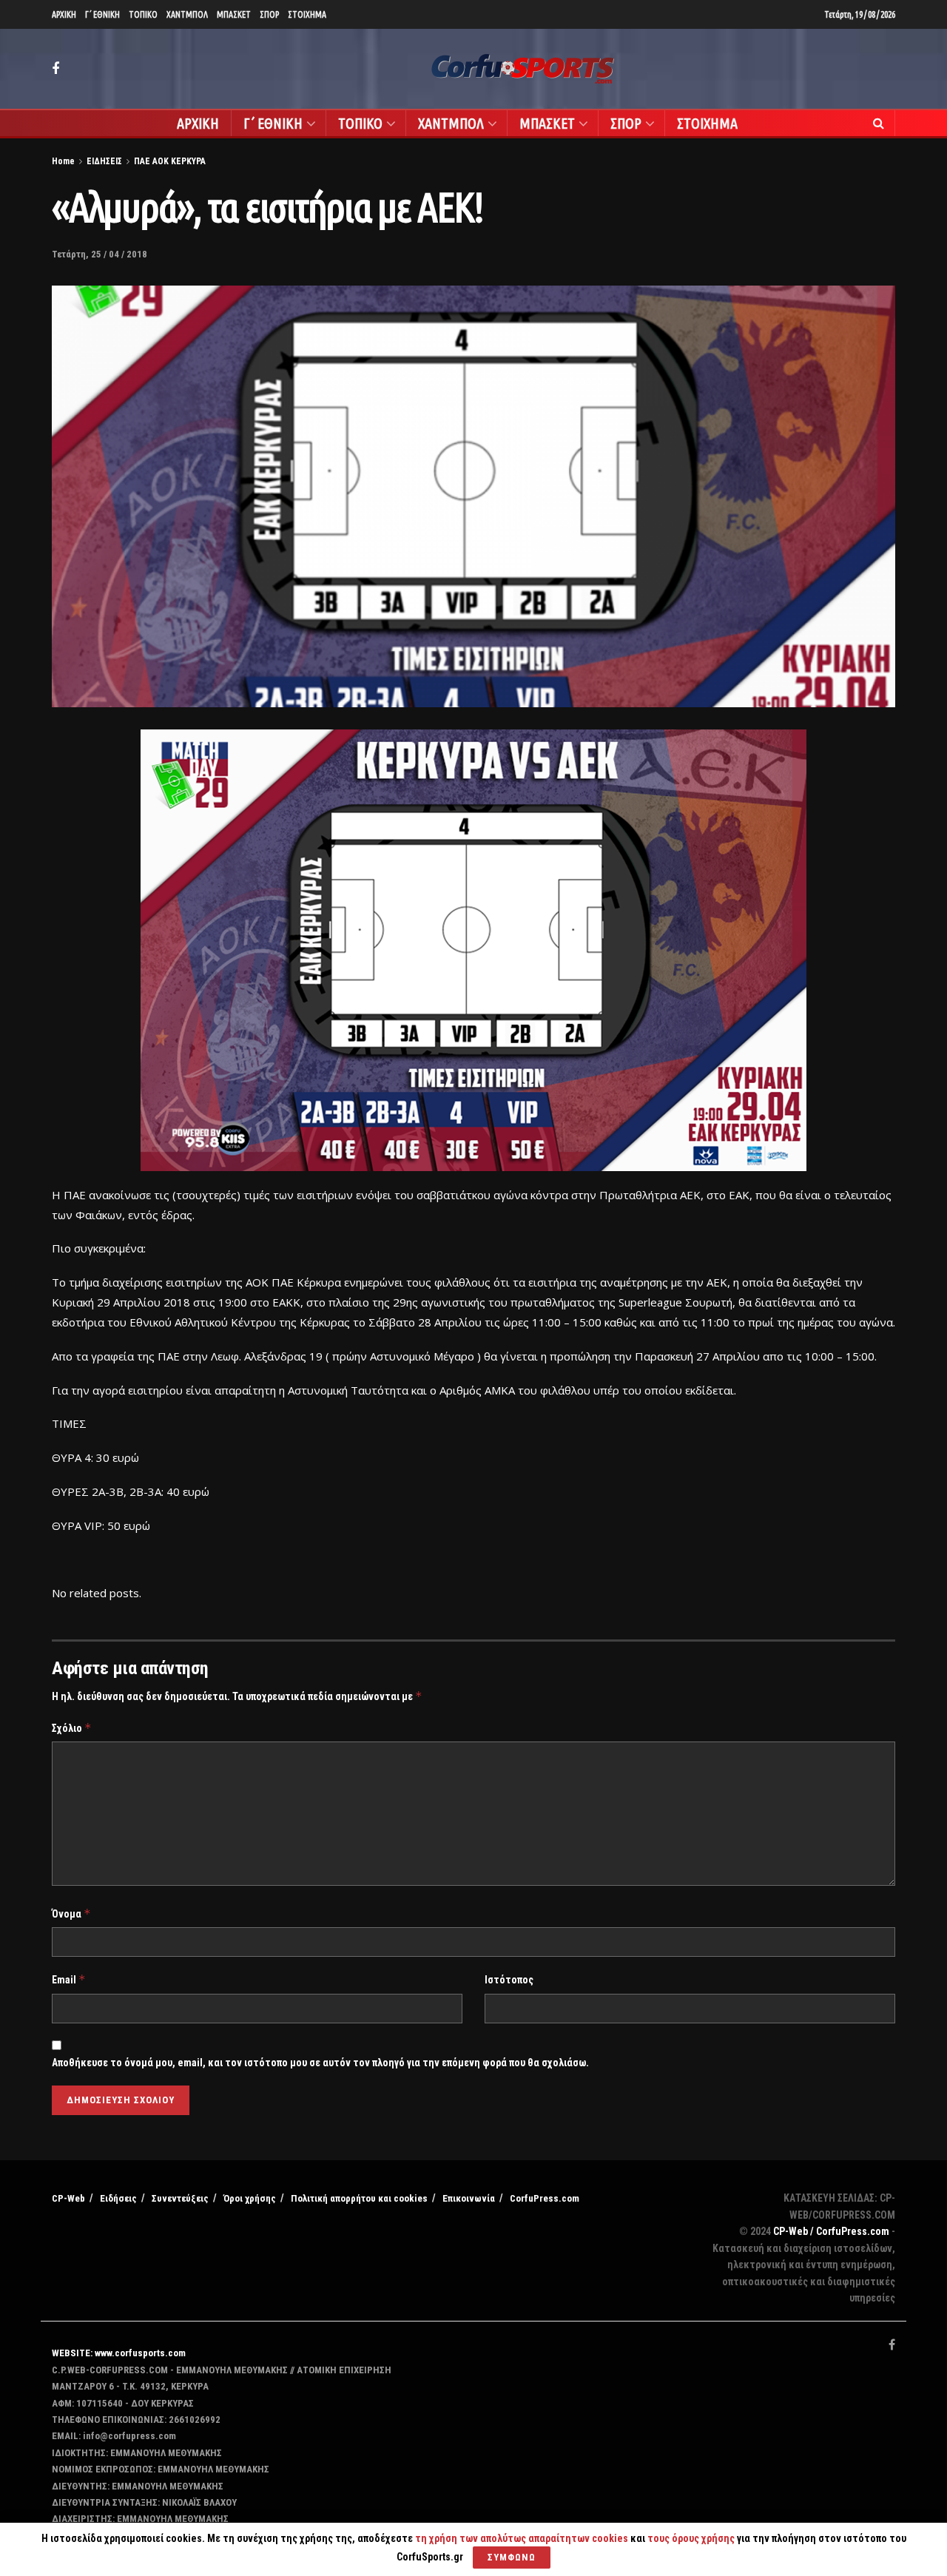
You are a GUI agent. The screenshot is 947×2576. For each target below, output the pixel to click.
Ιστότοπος (509, 1980)
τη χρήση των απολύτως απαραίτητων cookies (522, 2538)
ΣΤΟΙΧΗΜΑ (307, 14)
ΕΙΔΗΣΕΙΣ (104, 161)
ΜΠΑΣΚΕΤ (234, 14)
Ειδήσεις (118, 2198)
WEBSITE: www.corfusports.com (119, 2353)
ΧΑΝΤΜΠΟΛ (187, 14)
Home (63, 161)
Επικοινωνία (469, 2198)
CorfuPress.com (545, 2198)
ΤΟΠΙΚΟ (143, 14)
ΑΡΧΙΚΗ (64, 14)
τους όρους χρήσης (692, 2538)
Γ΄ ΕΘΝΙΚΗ (102, 14)
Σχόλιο (72, 1728)
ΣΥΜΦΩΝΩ (512, 2557)
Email (69, 1979)
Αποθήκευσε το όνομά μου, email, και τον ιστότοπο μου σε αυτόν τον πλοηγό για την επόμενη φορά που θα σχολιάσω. (320, 2063)
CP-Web (68, 2198)
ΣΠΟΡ (269, 14)
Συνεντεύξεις (180, 2198)
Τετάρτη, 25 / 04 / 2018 (100, 254)
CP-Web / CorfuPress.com (831, 2231)
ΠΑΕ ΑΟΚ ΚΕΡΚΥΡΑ (170, 161)
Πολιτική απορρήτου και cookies (359, 2198)
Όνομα (71, 1914)
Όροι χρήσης (250, 2198)
